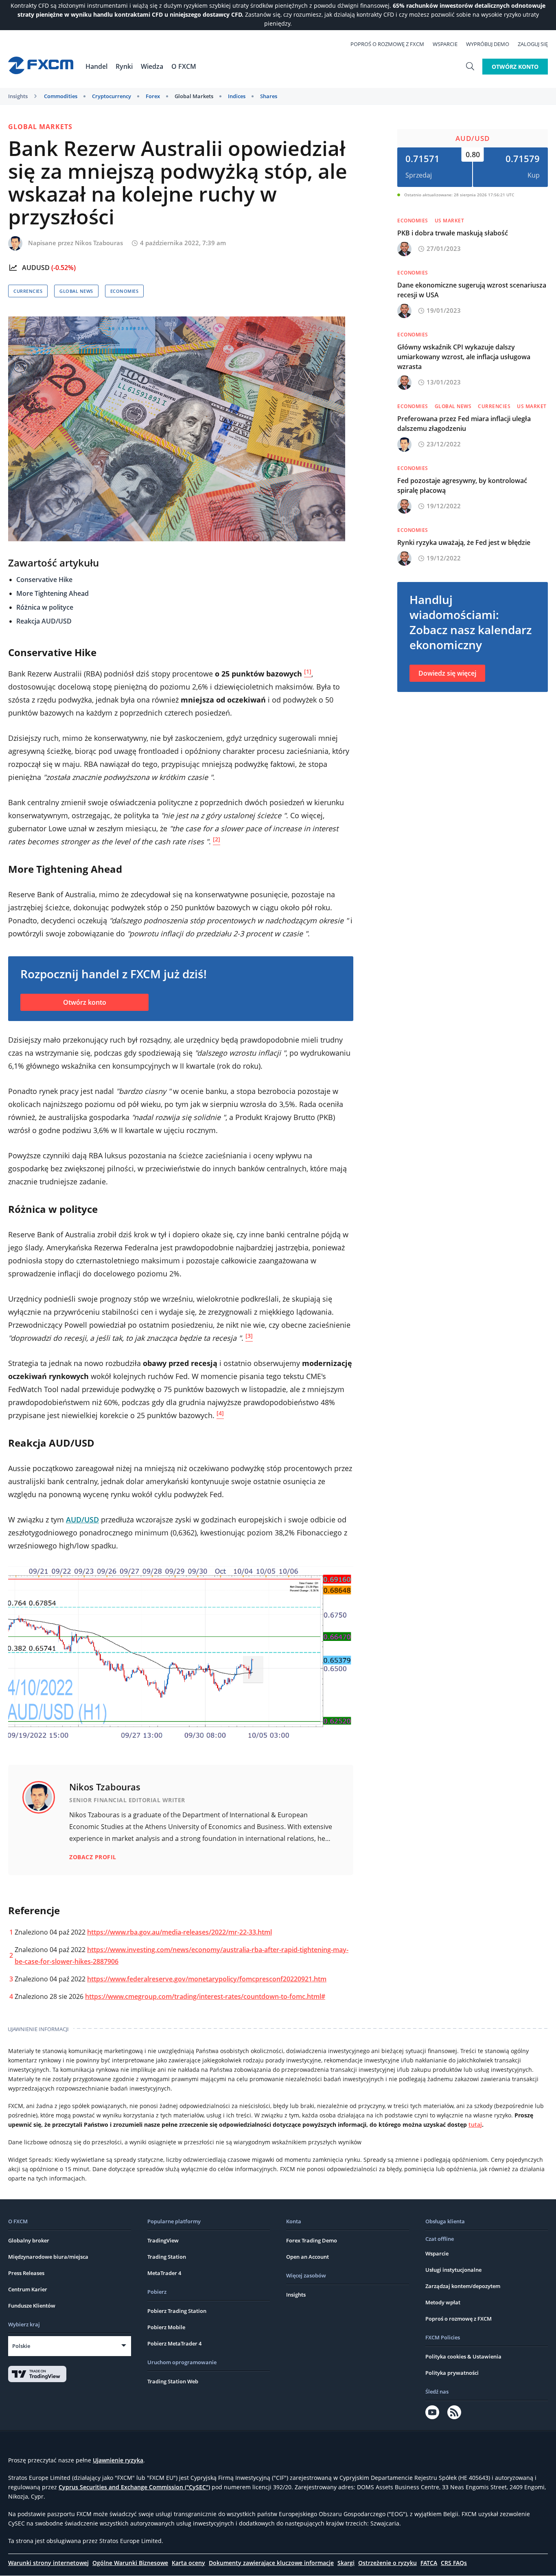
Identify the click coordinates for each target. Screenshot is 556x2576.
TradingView (163, 2240)
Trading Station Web (173, 2381)
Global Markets (194, 96)
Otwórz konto (515, 67)
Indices (237, 96)
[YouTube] (432, 2412)
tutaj (475, 2125)
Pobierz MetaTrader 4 (174, 2343)
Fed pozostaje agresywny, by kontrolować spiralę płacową (462, 485)
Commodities (61, 96)
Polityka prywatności (452, 2373)
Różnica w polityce (45, 607)
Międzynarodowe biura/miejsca (48, 2257)
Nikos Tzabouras (99, 243)
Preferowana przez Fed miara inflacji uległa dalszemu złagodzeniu (464, 424)
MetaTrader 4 (164, 2273)
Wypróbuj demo (488, 44)
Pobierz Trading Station (177, 2311)
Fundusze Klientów (32, 2306)
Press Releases (26, 2273)
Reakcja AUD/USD (44, 621)
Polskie (21, 2346)
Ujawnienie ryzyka (118, 2460)
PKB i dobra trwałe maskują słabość (453, 233)
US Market (450, 221)
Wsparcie (445, 44)
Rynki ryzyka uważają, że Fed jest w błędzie (464, 542)
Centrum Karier (28, 2289)
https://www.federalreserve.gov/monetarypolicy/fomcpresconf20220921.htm (207, 1979)
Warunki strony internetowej (48, 2563)
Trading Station (167, 2257)
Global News (76, 291)
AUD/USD (473, 138)
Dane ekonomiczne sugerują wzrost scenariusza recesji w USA (472, 290)
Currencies (28, 291)
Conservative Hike (44, 580)
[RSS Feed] (454, 2412)
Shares (269, 96)
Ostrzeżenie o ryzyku (387, 2563)
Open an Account (308, 2257)
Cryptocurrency (112, 96)
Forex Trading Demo (312, 2240)
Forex (153, 96)
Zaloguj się (533, 44)
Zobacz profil (93, 1857)
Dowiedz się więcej (447, 673)
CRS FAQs (454, 2563)
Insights (18, 96)
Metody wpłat (443, 2302)
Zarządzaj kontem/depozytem (463, 2286)
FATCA (429, 2563)
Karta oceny (188, 2563)
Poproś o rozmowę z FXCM (387, 44)
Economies (125, 291)
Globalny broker (29, 2240)
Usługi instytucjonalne (453, 2270)
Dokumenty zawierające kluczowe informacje (271, 2563)
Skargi (346, 2563)
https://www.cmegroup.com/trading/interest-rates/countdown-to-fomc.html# (205, 1996)
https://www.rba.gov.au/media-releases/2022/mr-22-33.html (179, 1932)
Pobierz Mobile (166, 2327)
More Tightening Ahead (53, 593)
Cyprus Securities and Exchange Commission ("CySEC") (134, 2487)
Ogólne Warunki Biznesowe (130, 2563)
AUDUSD (36, 268)
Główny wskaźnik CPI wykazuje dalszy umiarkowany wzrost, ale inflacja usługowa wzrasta (464, 357)
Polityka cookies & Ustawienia (463, 2356)
